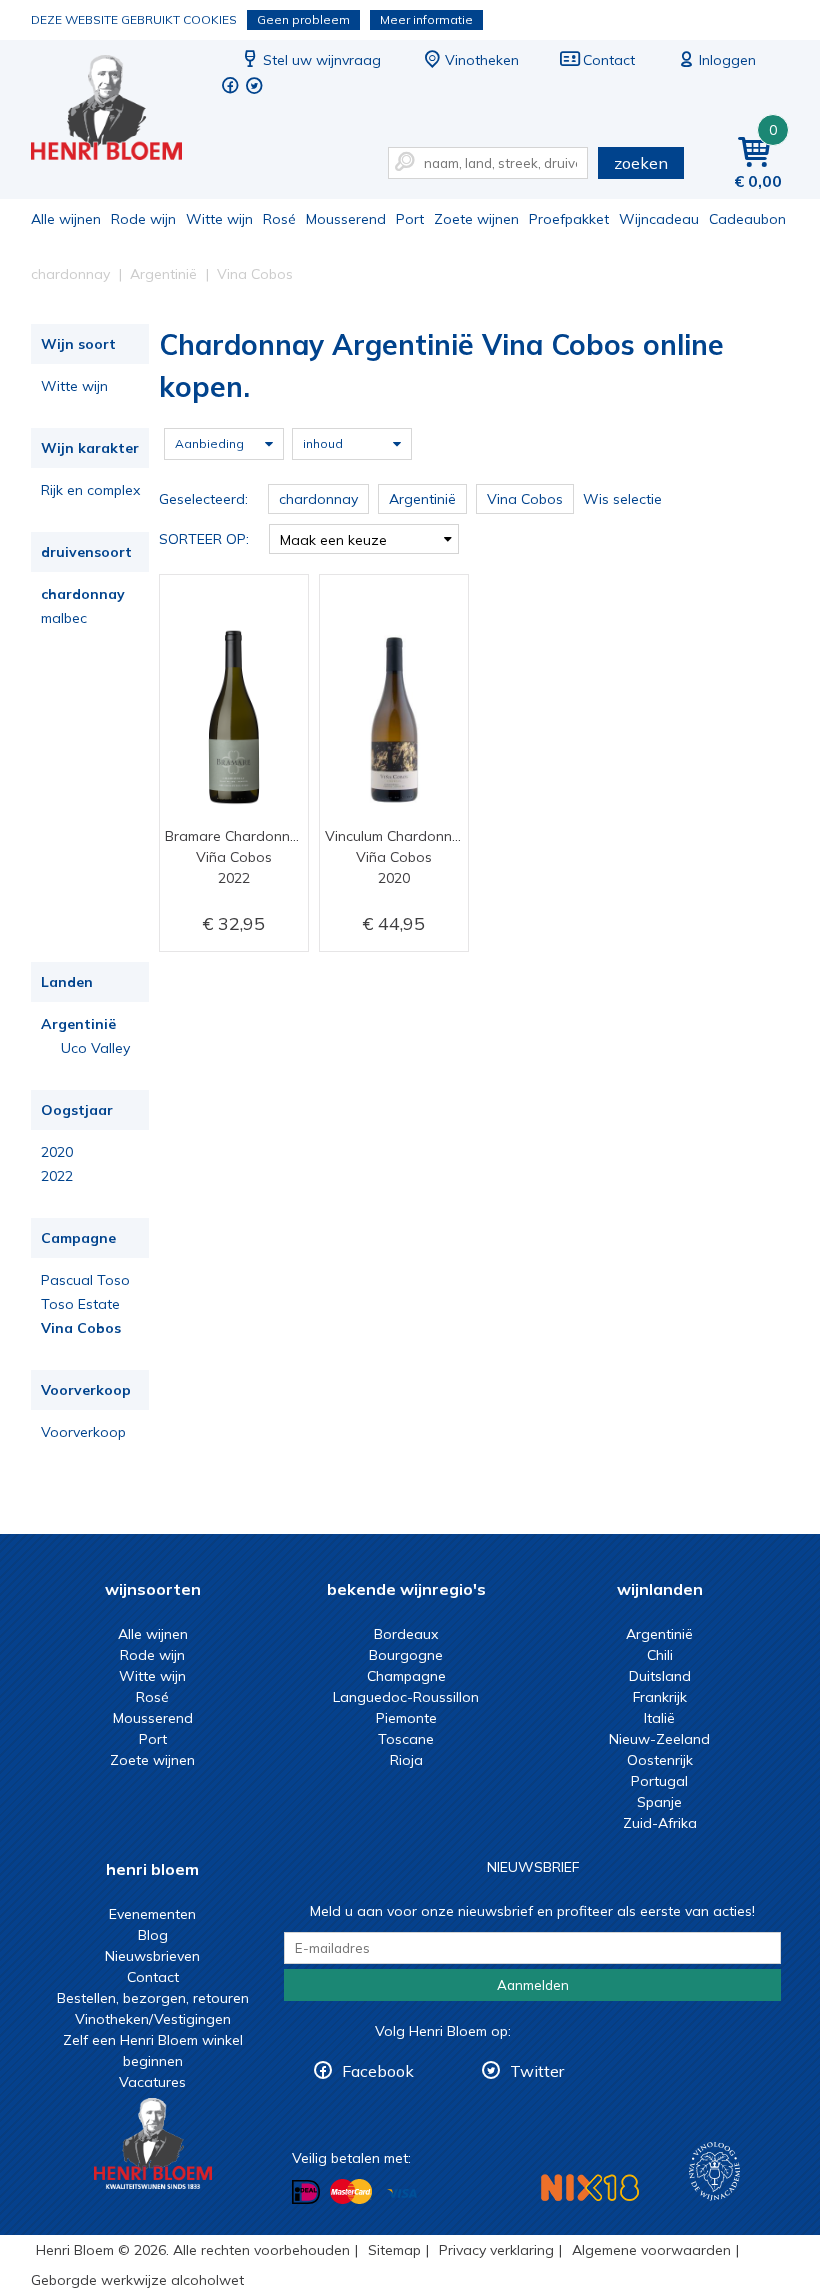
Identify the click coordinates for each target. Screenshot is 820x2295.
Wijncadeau (659, 219)
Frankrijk (660, 1697)
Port (410, 219)
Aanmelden (533, 1985)
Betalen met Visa (402, 2193)
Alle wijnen (66, 219)
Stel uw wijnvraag (322, 60)
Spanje (659, 1802)
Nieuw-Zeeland (659, 1739)
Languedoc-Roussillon (406, 1697)
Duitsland (660, 1676)
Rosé (279, 219)
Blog (153, 1935)
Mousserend (346, 219)
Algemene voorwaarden (651, 2250)
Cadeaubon (747, 219)
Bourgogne (406, 1655)
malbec (64, 618)
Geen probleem (303, 19)
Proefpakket (569, 219)
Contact (609, 60)
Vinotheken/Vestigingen (153, 2019)
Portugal (659, 1781)
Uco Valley (95, 1048)
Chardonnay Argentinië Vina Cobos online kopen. (120, 110)
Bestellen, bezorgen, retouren (153, 1998)
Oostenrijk (660, 1760)
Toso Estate (80, 1304)
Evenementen (152, 1914)
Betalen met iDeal (306, 2192)
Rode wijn (143, 219)
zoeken (641, 163)
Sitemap (394, 2250)
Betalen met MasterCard (351, 2192)
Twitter (537, 2071)
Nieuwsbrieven (152, 1956)
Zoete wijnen (476, 219)
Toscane (406, 1739)
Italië (659, 1718)
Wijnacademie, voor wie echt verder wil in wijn (714, 2171)
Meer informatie (426, 19)
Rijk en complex (90, 490)
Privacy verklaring (496, 2250)
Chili (660, 1655)
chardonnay (83, 594)
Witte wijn (219, 219)
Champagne (406, 1676)
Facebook (378, 2071)
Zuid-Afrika (660, 1823)
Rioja (406, 1760)
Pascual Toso (85, 1280)
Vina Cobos (81, 1328)
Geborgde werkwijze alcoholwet (137, 2280)
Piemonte (406, 1718)
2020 (57, 1152)
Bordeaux (406, 1634)
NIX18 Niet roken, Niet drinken (590, 2187)
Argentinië (78, 1024)
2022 (57, 1176)
